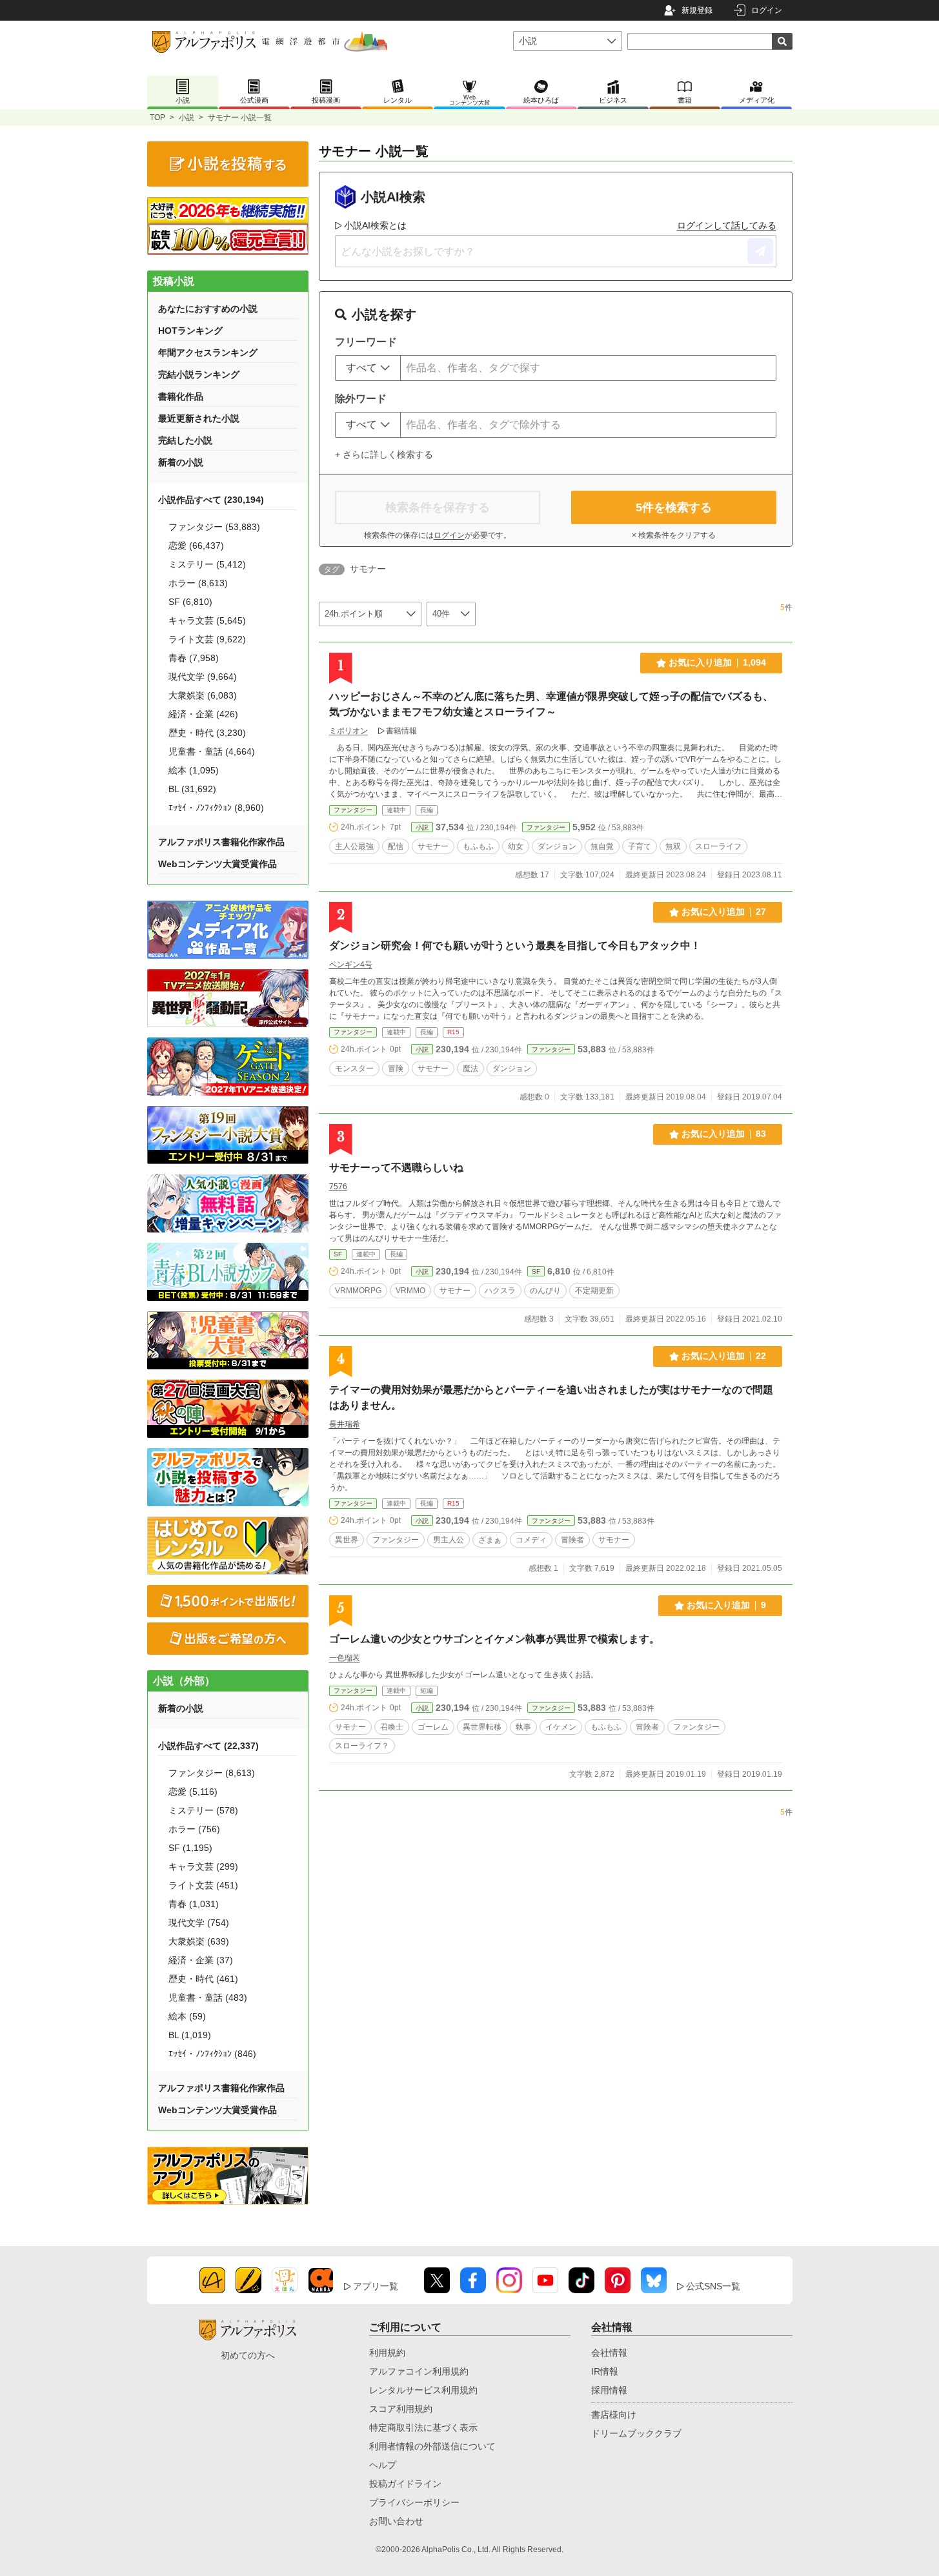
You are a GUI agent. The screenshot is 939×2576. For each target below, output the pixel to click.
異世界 (347, 1540)
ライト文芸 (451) (203, 1885)
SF (338, 1254)
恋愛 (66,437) (196, 546)
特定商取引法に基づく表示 (423, 2428)
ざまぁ (490, 1540)
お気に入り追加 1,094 (717, 662)
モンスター (354, 1068)
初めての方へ (248, 2355)
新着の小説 (181, 462)
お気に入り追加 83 (724, 1134)
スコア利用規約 (401, 2409)
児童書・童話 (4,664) (212, 751)
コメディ (531, 1540)
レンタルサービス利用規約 (423, 2390)
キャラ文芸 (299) (203, 1866)
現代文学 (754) (199, 1923)
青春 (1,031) (194, 1904)
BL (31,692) (192, 789)
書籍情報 (401, 731)
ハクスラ (500, 1291)
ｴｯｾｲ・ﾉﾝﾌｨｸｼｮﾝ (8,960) (216, 808)
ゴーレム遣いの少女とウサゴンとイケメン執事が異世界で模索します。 (494, 1639)
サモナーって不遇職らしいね (396, 1168)
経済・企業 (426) (203, 714)
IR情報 (605, 2371)
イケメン (561, 1727)
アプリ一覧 (376, 2286)
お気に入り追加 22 (724, 1356)
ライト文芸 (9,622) (207, 639)
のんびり (545, 1291)
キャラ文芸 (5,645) (207, 620)
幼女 (516, 846)
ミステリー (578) (203, 1810)
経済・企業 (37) (201, 1960)
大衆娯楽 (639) (199, 1941)
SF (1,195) (190, 1848)
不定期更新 (594, 1291)
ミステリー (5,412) (207, 564)
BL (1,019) (190, 2035)
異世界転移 (482, 1727)
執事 (523, 1727)
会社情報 (609, 2353)
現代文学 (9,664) (203, 677)
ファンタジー (353, 810)
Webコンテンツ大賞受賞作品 (217, 864)
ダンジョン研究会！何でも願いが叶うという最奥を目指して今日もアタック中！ (515, 946)
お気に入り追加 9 (726, 1605)
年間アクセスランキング (208, 353)
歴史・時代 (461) (203, 1979)
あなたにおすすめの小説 (208, 309)
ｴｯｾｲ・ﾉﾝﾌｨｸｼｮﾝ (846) (212, 2054)
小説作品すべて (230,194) (211, 500)
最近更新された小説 (199, 418)
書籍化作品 (181, 396)
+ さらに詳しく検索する (384, 455)
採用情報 (609, 2390)
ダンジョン (557, 846)
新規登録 (697, 10)
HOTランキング (190, 331)
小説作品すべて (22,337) (208, 1746)
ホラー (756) (194, 1829)
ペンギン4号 (351, 965)
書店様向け (614, 2415)
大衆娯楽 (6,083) (203, 695)
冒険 (396, 1068)
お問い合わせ (396, 2521)
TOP (157, 118)
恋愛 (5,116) (193, 1792)
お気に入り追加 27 (724, 912)
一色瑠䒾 (345, 1658)
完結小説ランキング (199, 374)
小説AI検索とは (375, 225)
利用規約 (387, 2353)
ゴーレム (433, 1727)
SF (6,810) (190, 602)
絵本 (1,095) (194, 770)
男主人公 (449, 1540)
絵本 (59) (187, 2016)
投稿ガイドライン (405, 2484)
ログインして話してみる (727, 225)
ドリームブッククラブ (636, 2433)
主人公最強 (354, 846)
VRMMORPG (358, 1291)
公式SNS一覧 (713, 2286)
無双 (673, 846)
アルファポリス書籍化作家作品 (221, 842)
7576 (338, 1187)
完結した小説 (185, 440)
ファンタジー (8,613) (212, 1773)
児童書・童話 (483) (208, 1998)
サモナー (433, 846)
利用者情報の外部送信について (432, 2446)
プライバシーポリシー (414, 2502)
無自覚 (602, 846)
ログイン (767, 10)
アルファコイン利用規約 (419, 2371)
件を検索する (674, 507)
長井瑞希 (345, 1424)
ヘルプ (383, 2465)
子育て (640, 846)
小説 (187, 118)
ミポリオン (348, 731)
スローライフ (718, 846)
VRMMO (410, 1291)
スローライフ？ (362, 1746)
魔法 (470, 1068)
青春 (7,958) (194, 658)
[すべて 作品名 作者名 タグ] (368, 368)
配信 (396, 846)
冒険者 (572, 1540)
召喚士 (392, 1727)
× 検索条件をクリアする (674, 535)
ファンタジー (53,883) (214, 527)
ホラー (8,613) (198, 583)
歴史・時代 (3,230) (207, 733)
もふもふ (478, 846)
